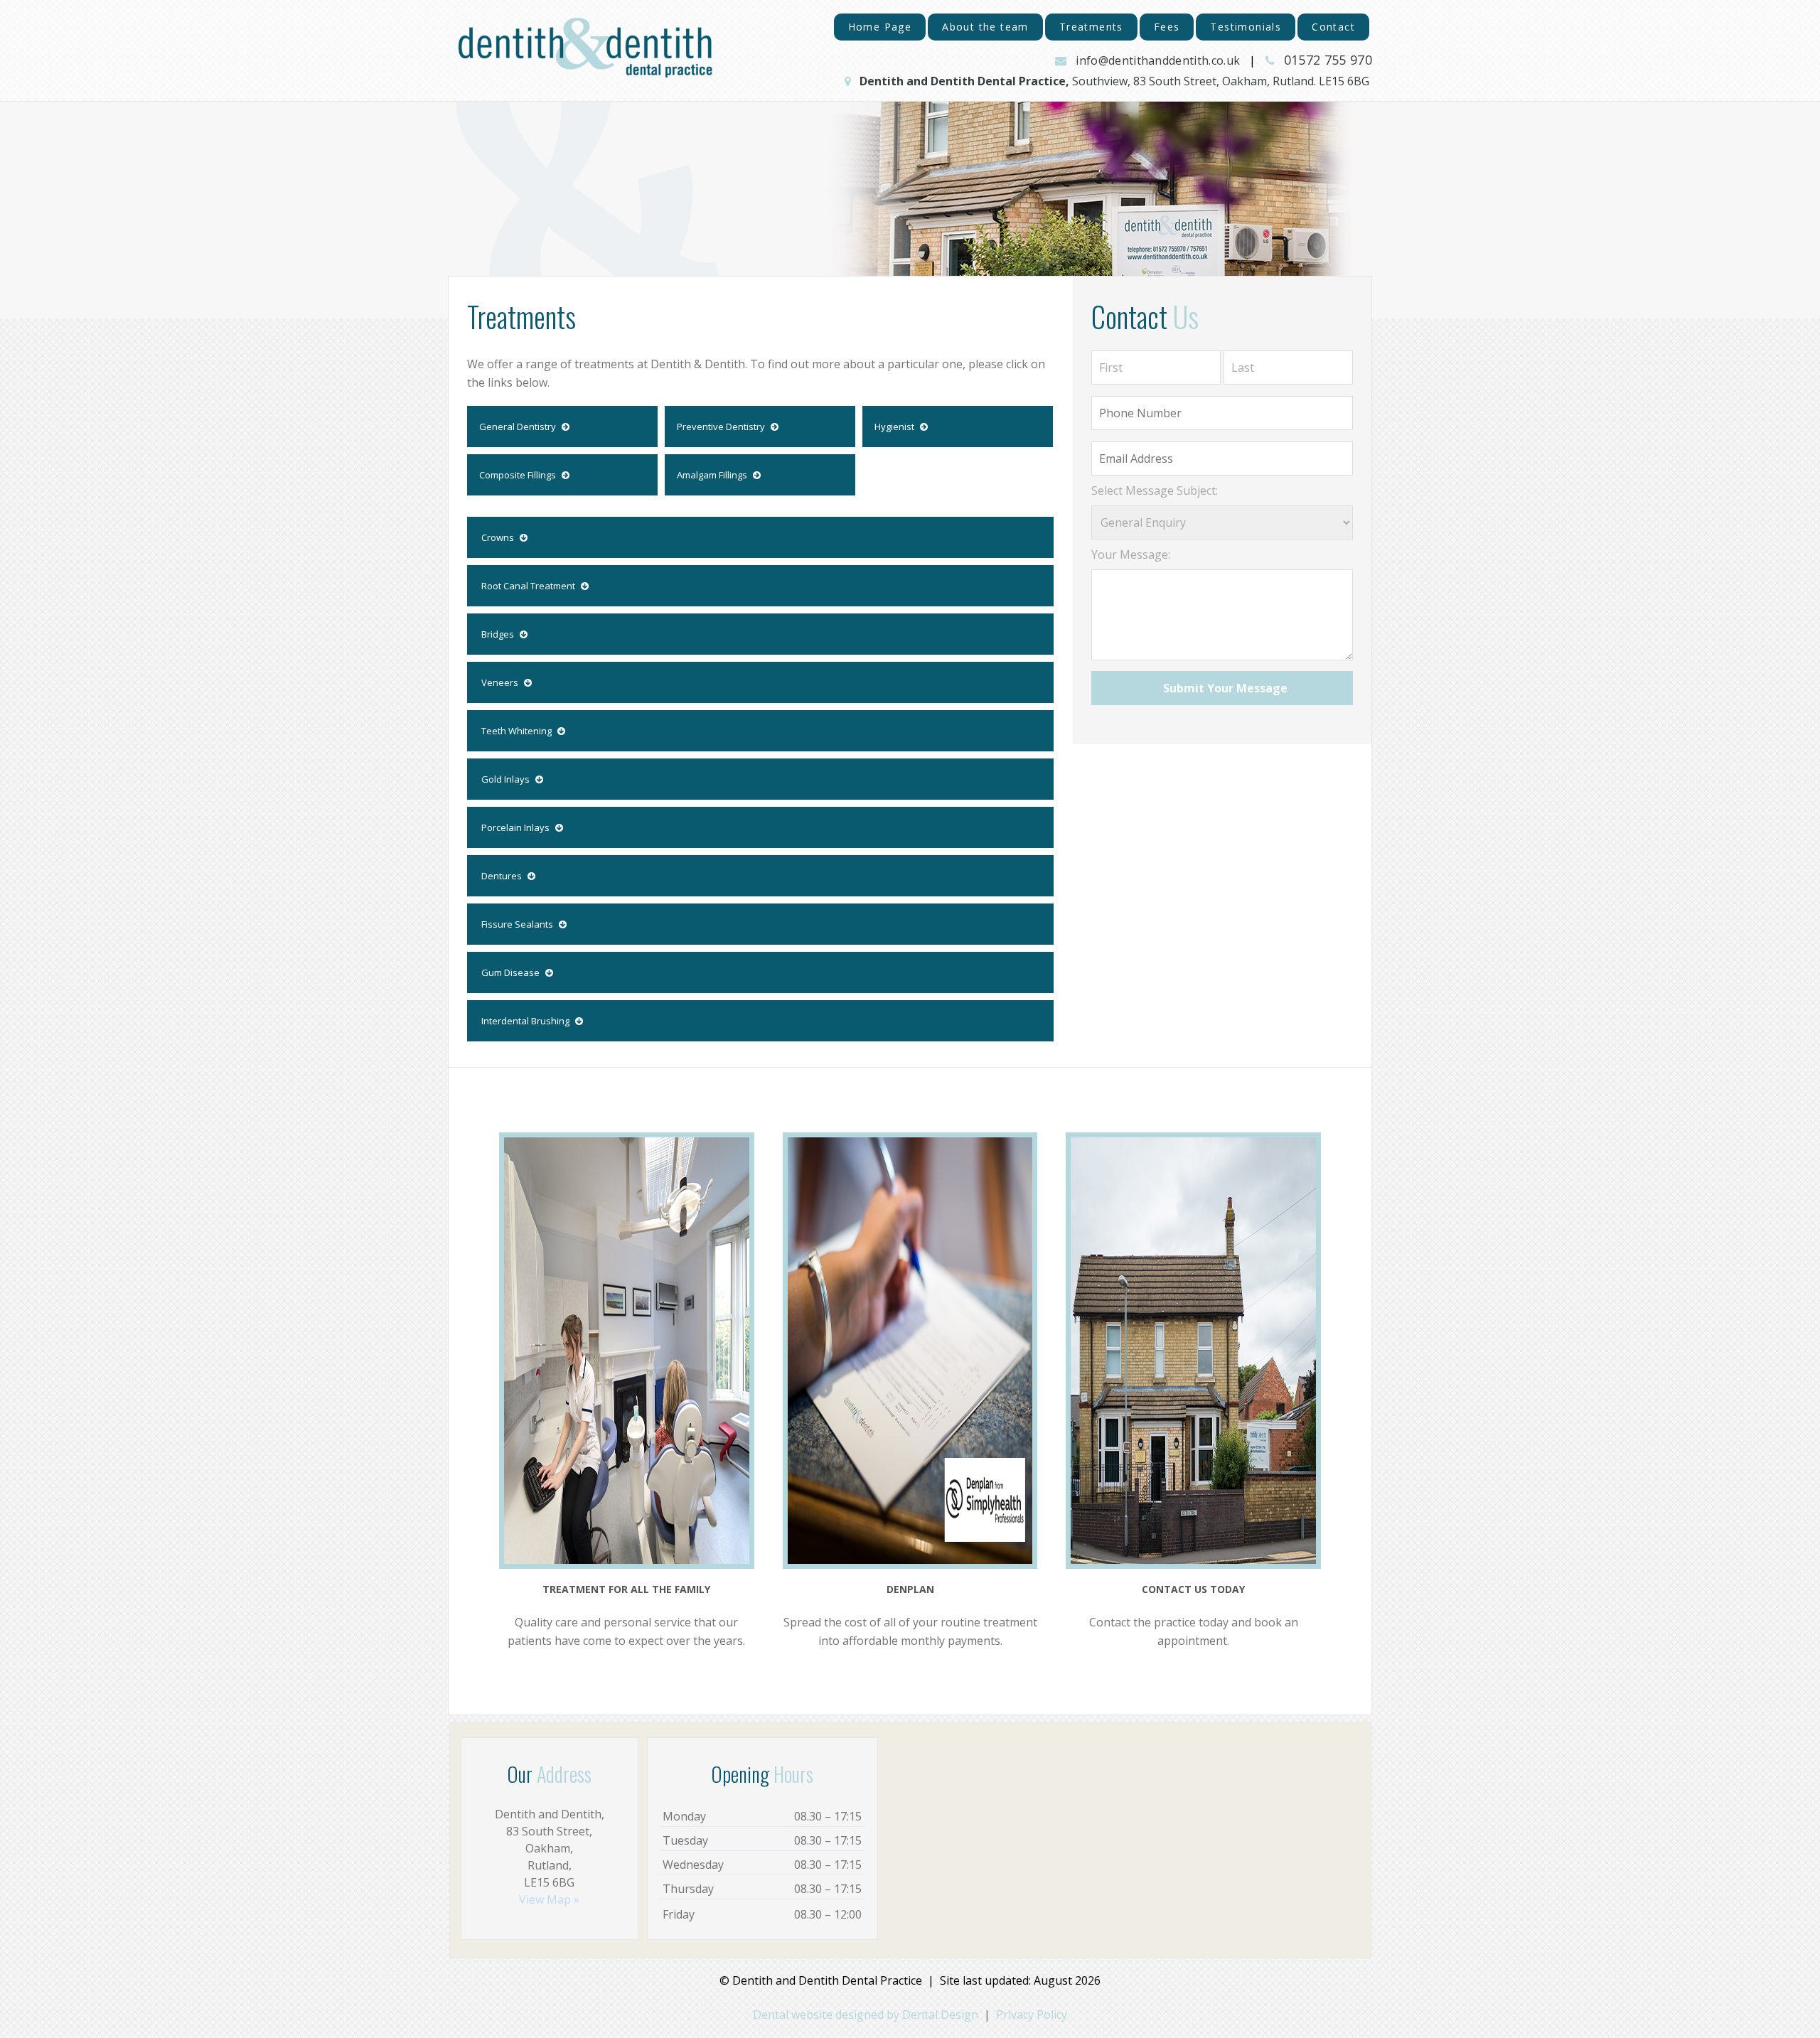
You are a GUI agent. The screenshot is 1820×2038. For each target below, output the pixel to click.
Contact (1333, 27)
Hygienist (895, 427)
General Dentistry (519, 427)
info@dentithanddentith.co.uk (1158, 60)
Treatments (1091, 27)
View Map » (549, 1899)
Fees (1167, 27)
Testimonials (1246, 27)
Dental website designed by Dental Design (866, 2015)
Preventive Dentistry (722, 427)
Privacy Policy (1032, 2015)
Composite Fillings (519, 475)
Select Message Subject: (1155, 490)
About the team (985, 27)
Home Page (880, 27)
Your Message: (1131, 554)
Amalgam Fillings (713, 475)
